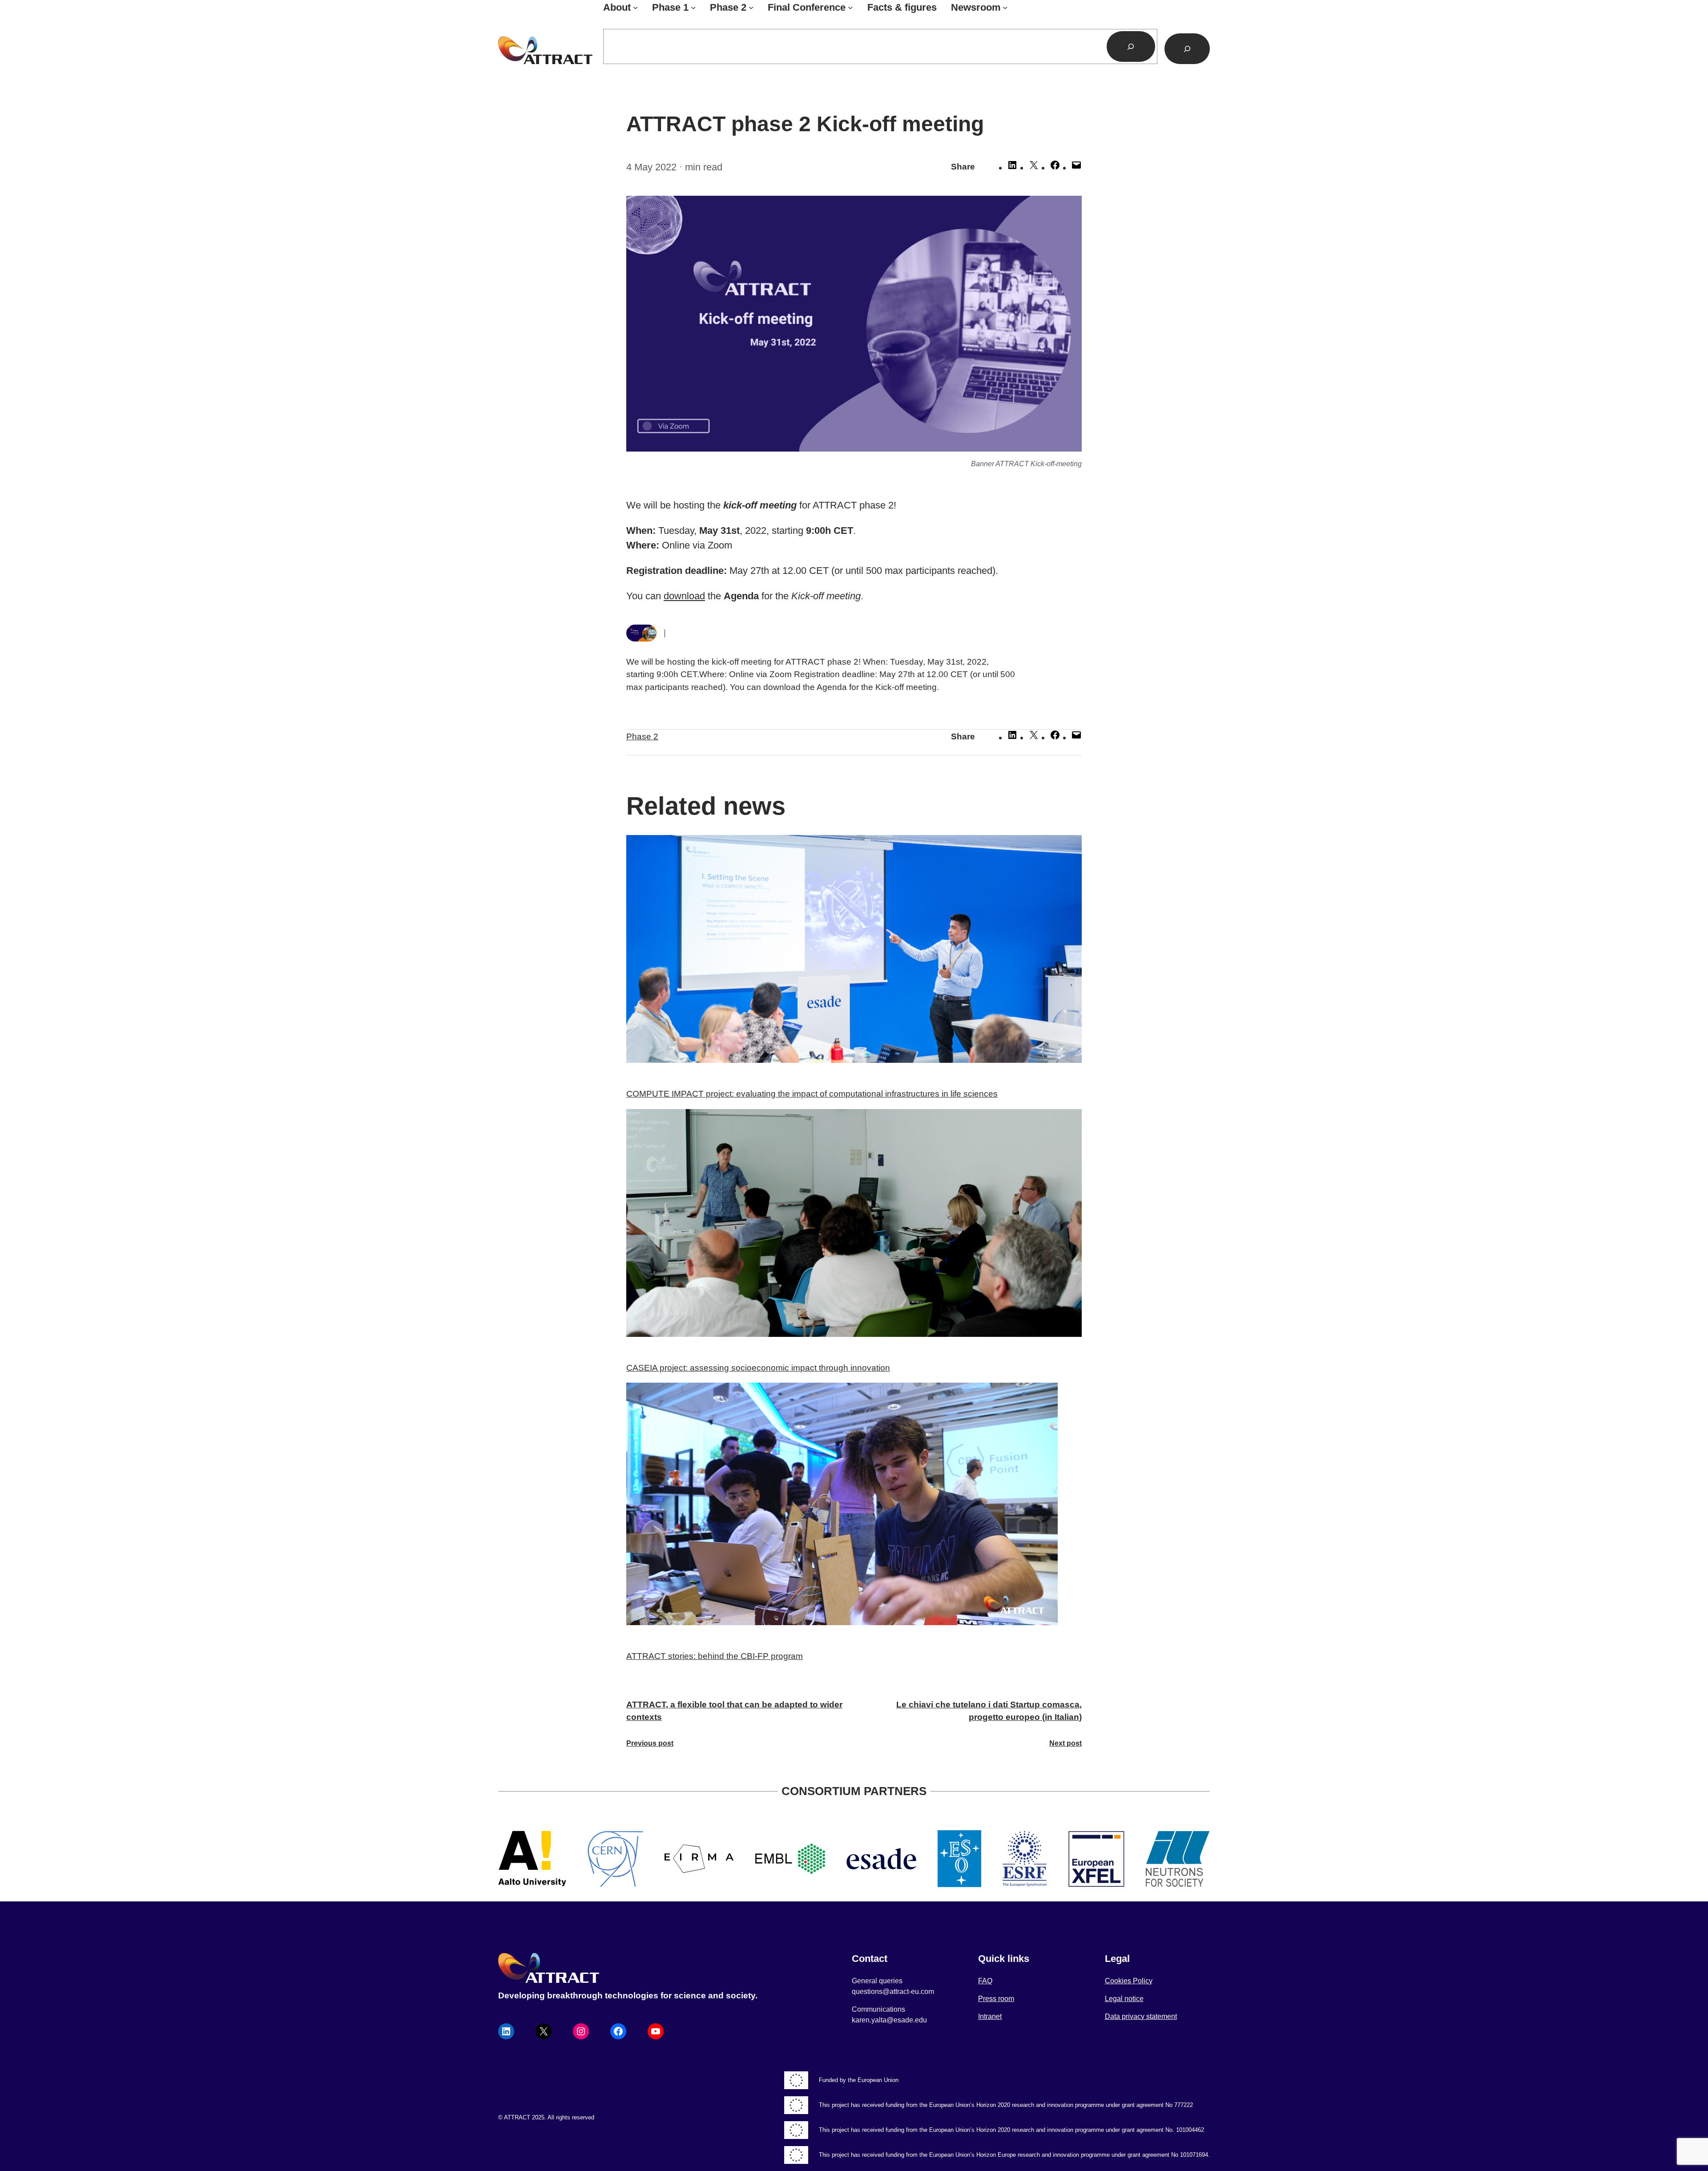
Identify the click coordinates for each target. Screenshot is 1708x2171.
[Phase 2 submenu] (751, 7)
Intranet (990, 2016)
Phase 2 (642, 736)
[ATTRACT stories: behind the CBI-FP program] (854, 1506)
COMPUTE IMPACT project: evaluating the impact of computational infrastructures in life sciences (812, 1094)
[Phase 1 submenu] (693, 7)
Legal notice (1124, 1999)
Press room (996, 1999)
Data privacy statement (1141, 2016)
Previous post (650, 1743)
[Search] (1131, 46)
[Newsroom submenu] (1005, 7)
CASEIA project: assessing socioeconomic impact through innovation (758, 1368)
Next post (1065, 1743)
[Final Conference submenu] (850, 7)
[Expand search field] (1187, 49)
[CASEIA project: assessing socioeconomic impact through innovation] (854, 1225)
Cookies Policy (1129, 1981)
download (684, 596)
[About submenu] (635, 7)
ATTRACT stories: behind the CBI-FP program (715, 1656)
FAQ (985, 1981)
